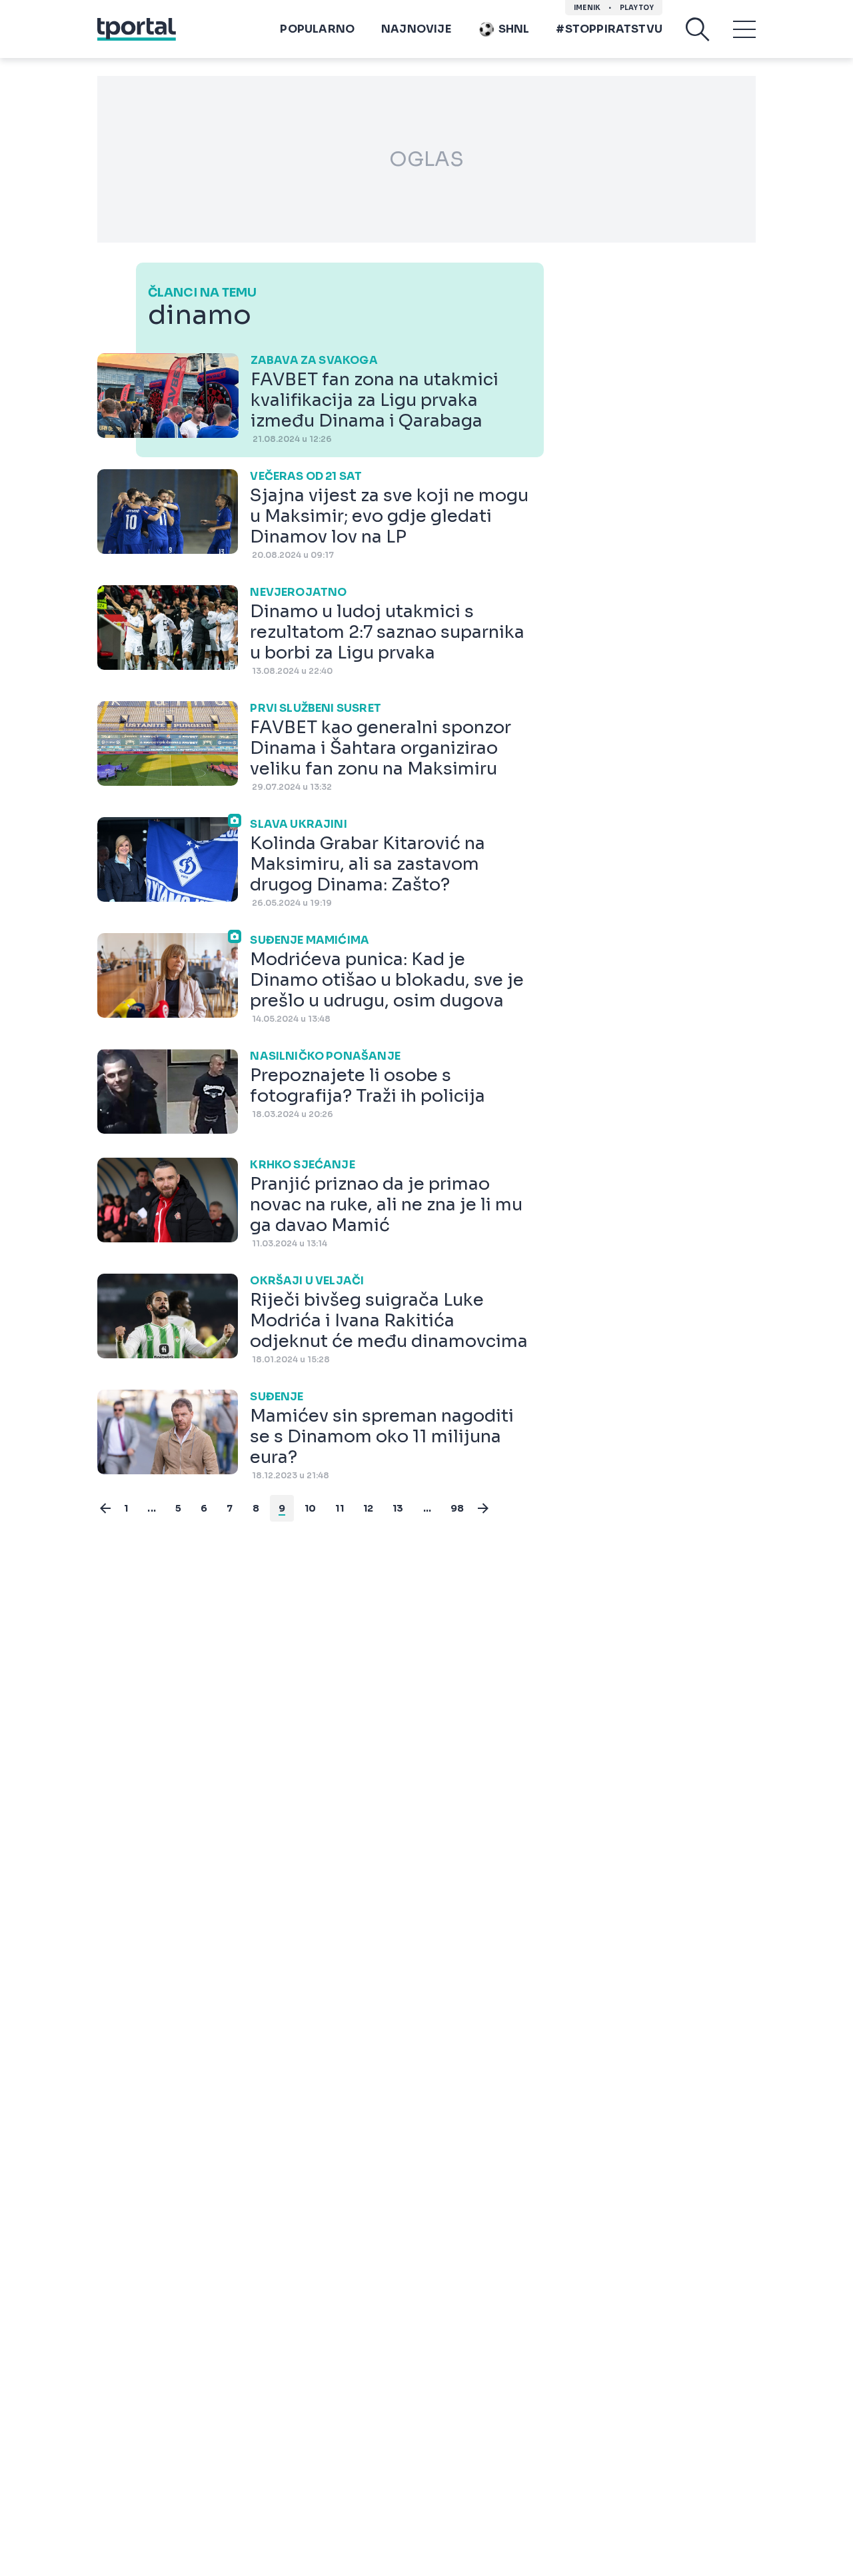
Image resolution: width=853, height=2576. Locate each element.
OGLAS (426, 159)
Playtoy (637, 8)
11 (339, 1508)
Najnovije (416, 29)
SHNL (514, 29)
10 (310, 1508)
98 (457, 1508)
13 (398, 1508)
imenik (587, 8)
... (152, 1508)
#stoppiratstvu (609, 29)
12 (368, 1508)
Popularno (317, 29)
